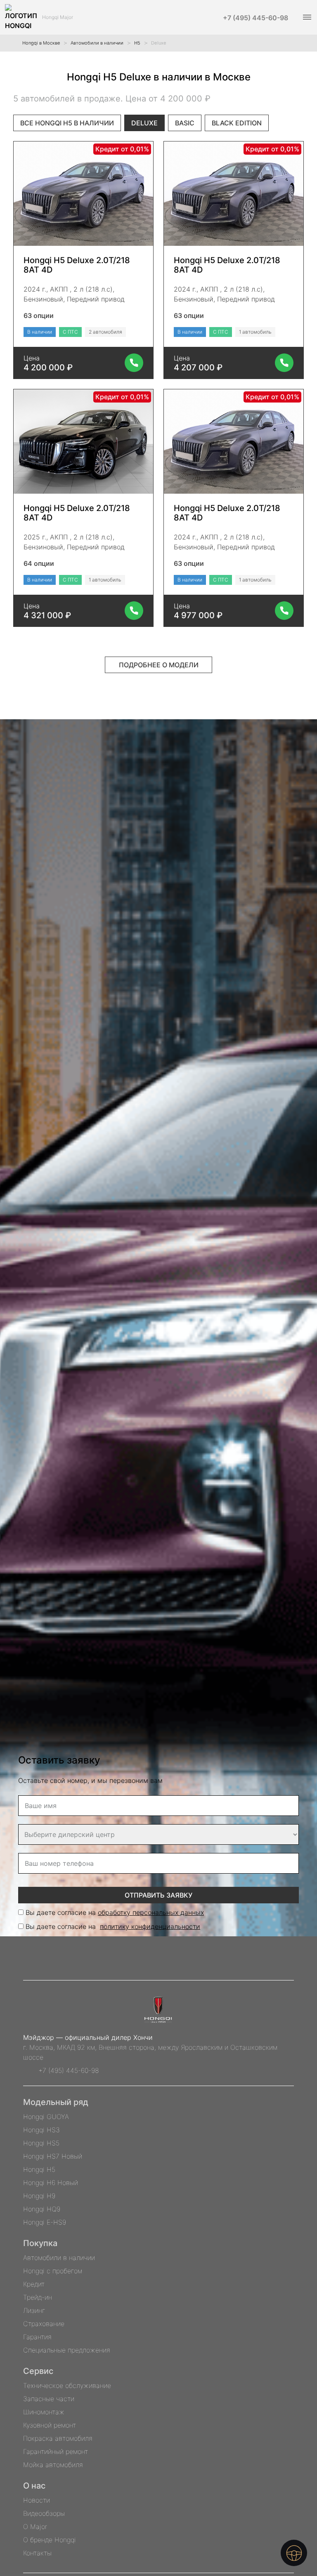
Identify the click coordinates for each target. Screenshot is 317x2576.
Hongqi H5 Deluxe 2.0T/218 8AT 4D (77, 265)
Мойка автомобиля (53, 2465)
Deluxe (144, 123)
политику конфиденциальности (150, 1926)
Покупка (40, 2243)
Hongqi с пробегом (53, 2271)
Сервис (38, 2371)
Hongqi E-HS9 (45, 2222)
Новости (37, 2500)
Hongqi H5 (39, 2169)
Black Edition (237, 123)
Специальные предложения (67, 2350)
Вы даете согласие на (115, 1912)
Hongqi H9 (39, 2196)
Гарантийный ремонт (56, 2451)
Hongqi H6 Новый (51, 2183)
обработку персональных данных (151, 1912)
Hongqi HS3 (41, 2130)
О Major (35, 2527)
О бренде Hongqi (50, 2540)
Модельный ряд (56, 2102)
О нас (34, 2486)
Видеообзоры (44, 2513)
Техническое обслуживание (67, 2385)
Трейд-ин (38, 2297)
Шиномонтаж (44, 2412)
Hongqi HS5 (41, 2143)
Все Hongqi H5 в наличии (67, 123)
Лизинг (34, 2310)
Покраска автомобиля (58, 2438)
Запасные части (49, 2399)
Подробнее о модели (159, 665)
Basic (185, 123)
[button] (306, 17)
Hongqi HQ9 (42, 2209)
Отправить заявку (158, 1895)
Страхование (44, 2324)
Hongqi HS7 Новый (53, 2156)
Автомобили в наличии (59, 2258)
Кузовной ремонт (50, 2425)
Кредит (34, 2284)
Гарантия (37, 2337)
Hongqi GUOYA (46, 2117)
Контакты (37, 2553)
